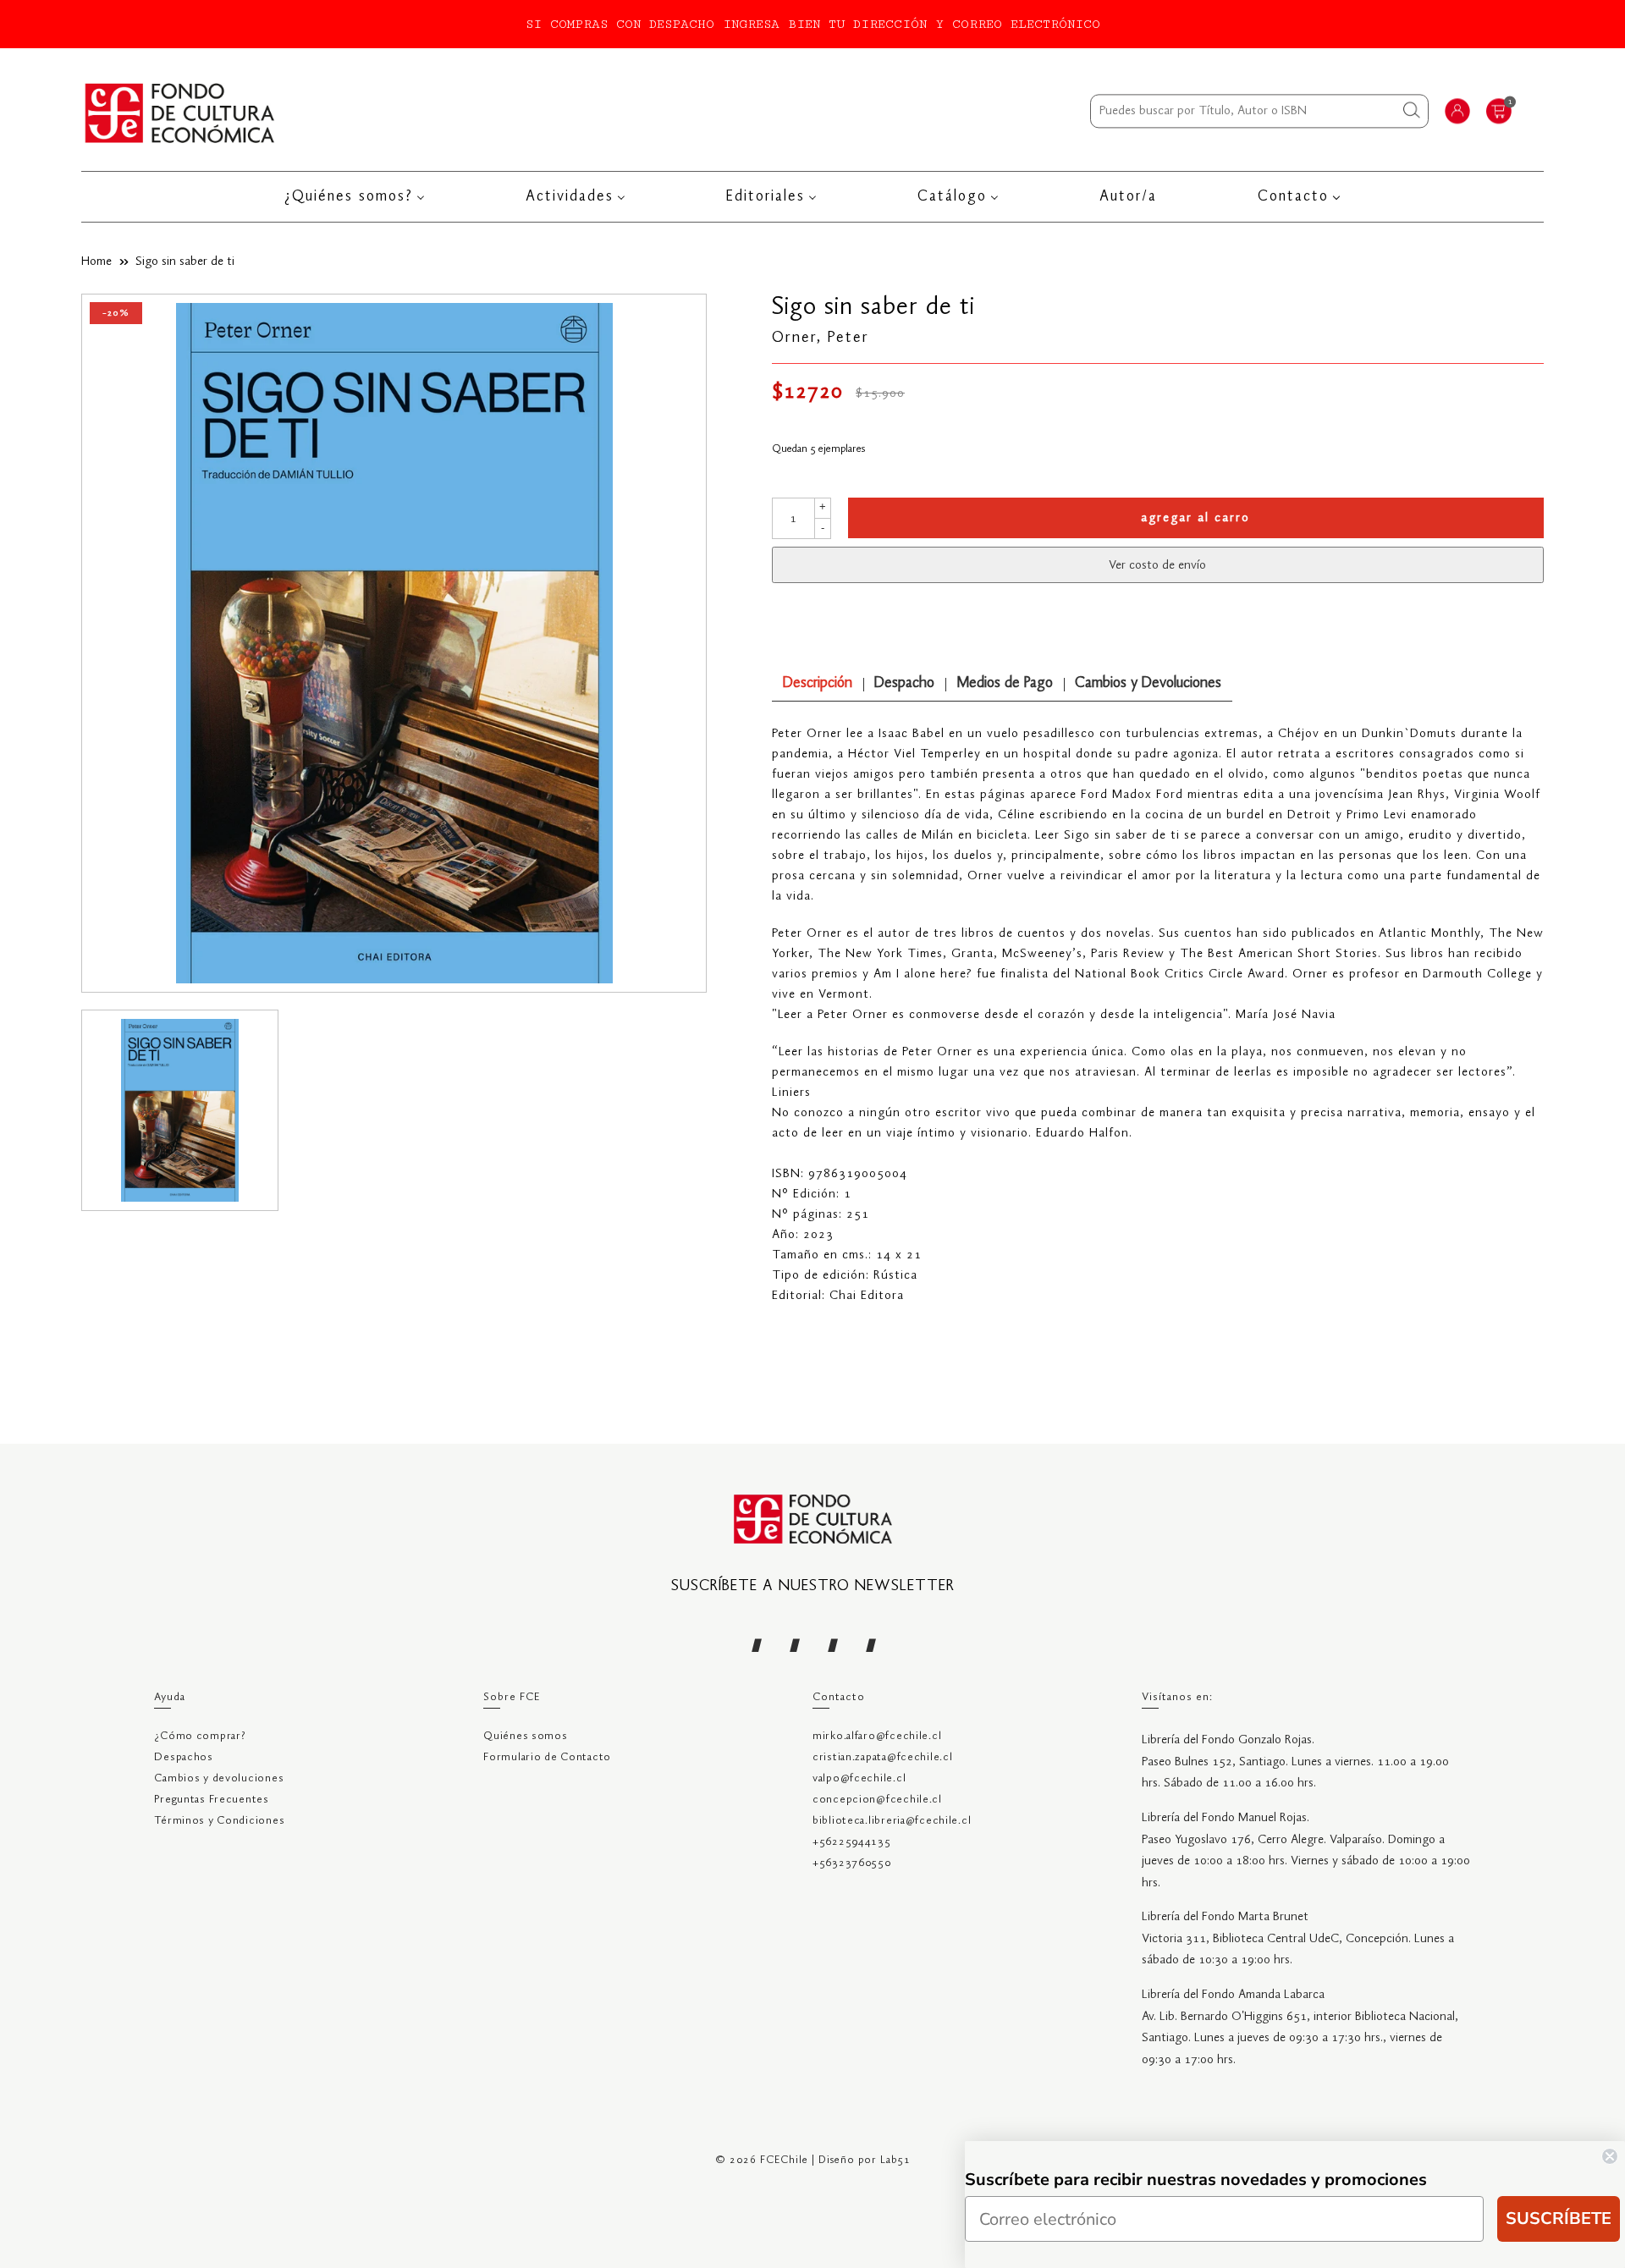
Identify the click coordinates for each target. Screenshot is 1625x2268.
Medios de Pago (1005, 683)
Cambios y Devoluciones (1148, 683)
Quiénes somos (525, 1736)
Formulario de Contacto (547, 1757)
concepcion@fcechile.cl (877, 1800)
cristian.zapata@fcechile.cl (882, 1757)
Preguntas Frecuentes (211, 1800)
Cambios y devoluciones (219, 1778)
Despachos (183, 1757)
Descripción (818, 683)
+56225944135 (852, 1842)
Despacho (904, 683)
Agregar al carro (1195, 518)
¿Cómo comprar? (200, 1736)
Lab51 (895, 2160)
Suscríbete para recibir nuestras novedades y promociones (1196, 2180)
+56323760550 (852, 1863)
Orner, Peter (821, 338)
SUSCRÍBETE (1559, 2218)
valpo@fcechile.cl (859, 1778)
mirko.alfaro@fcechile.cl (877, 1736)
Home (96, 261)
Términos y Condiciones (219, 1821)
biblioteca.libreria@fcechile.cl (892, 1821)
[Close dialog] (1610, 2156)
